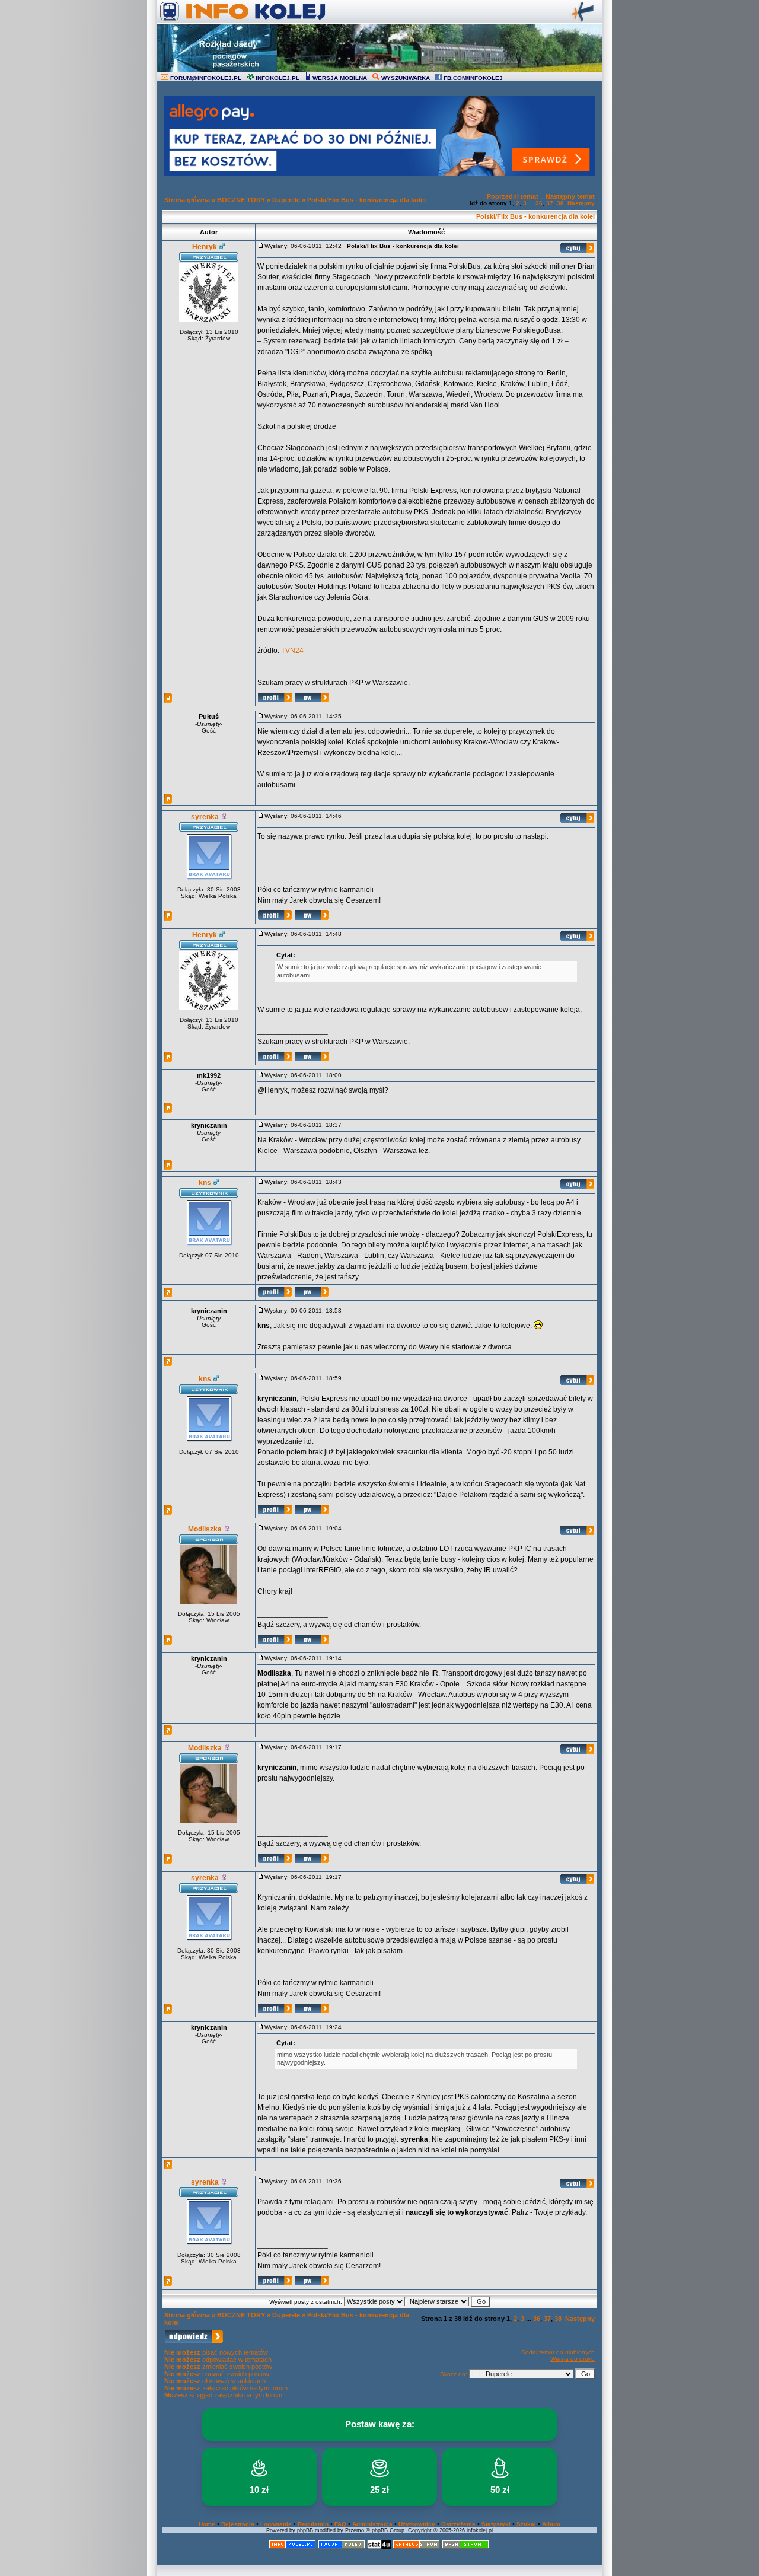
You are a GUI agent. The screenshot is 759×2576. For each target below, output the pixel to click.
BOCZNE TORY (241, 200)
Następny (581, 203)
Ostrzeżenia (458, 2524)
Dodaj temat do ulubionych (558, 2352)
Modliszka (205, 1529)
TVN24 (292, 651)
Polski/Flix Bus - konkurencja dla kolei (366, 200)
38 (560, 203)
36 (539, 203)
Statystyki (496, 2524)
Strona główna (187, 200)
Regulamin (313, 2524)
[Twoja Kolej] (342, 2547)
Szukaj (526, 2524)
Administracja (372, 2524)
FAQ (340, 2524)
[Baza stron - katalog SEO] (465, 2547)
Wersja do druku (573, 2359)
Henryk (205, 247)
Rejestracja (238, 2524)
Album (551, 2524)
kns (205, 1183)
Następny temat (570, 196)
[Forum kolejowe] (292, 2547)
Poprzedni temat (513, 196)
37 (550, 203)
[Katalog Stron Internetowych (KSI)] (416, 2547)
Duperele (286, 200)
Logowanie (276, 2524)
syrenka (205, 817)
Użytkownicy (417, 2524)
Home (207, 2524)
